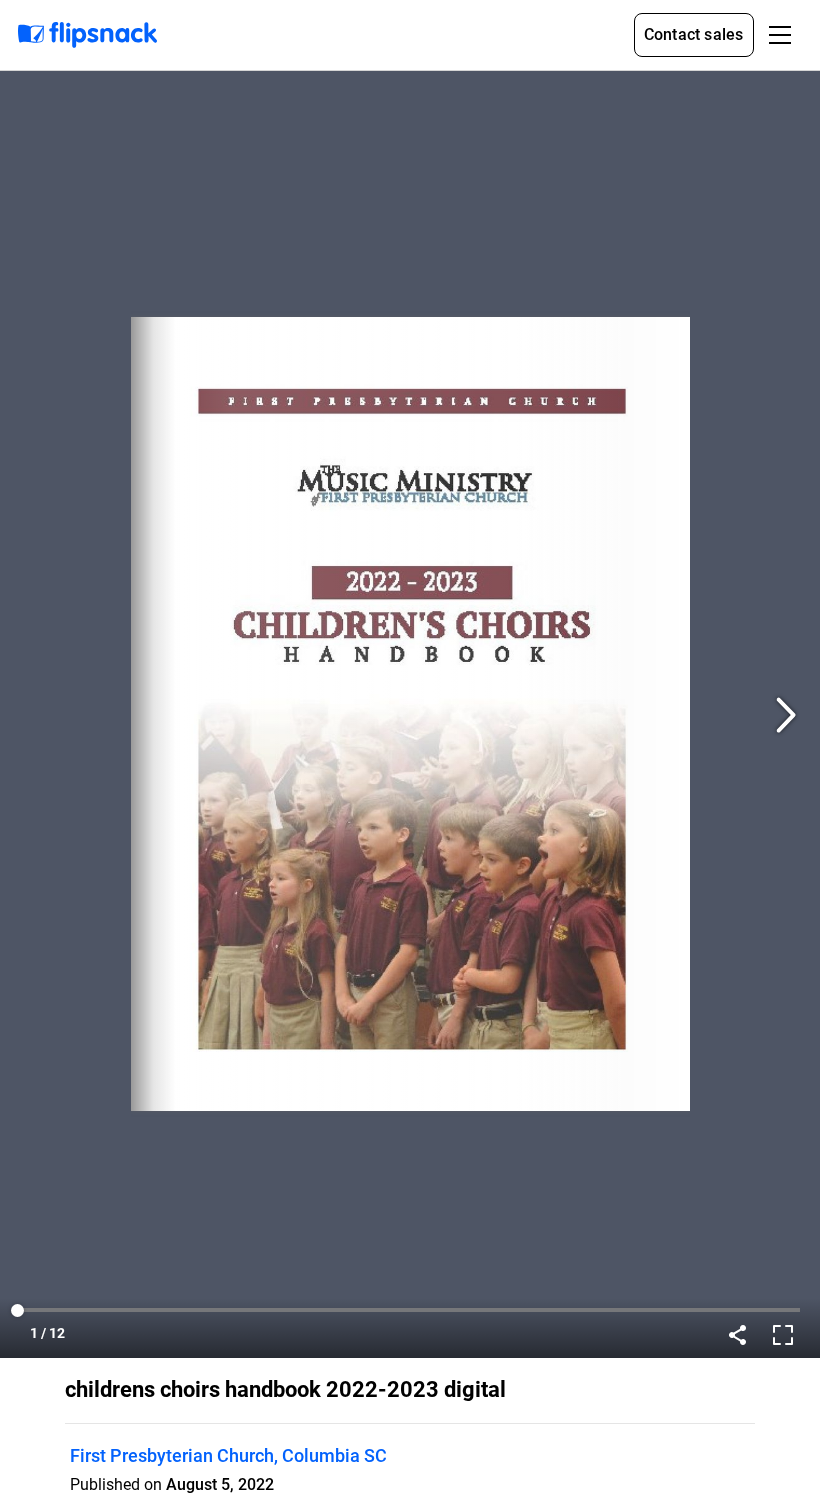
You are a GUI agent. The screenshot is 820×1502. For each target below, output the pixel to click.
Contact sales (694, 34)
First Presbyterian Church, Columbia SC (228, 1455)
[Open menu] (780, 35)
